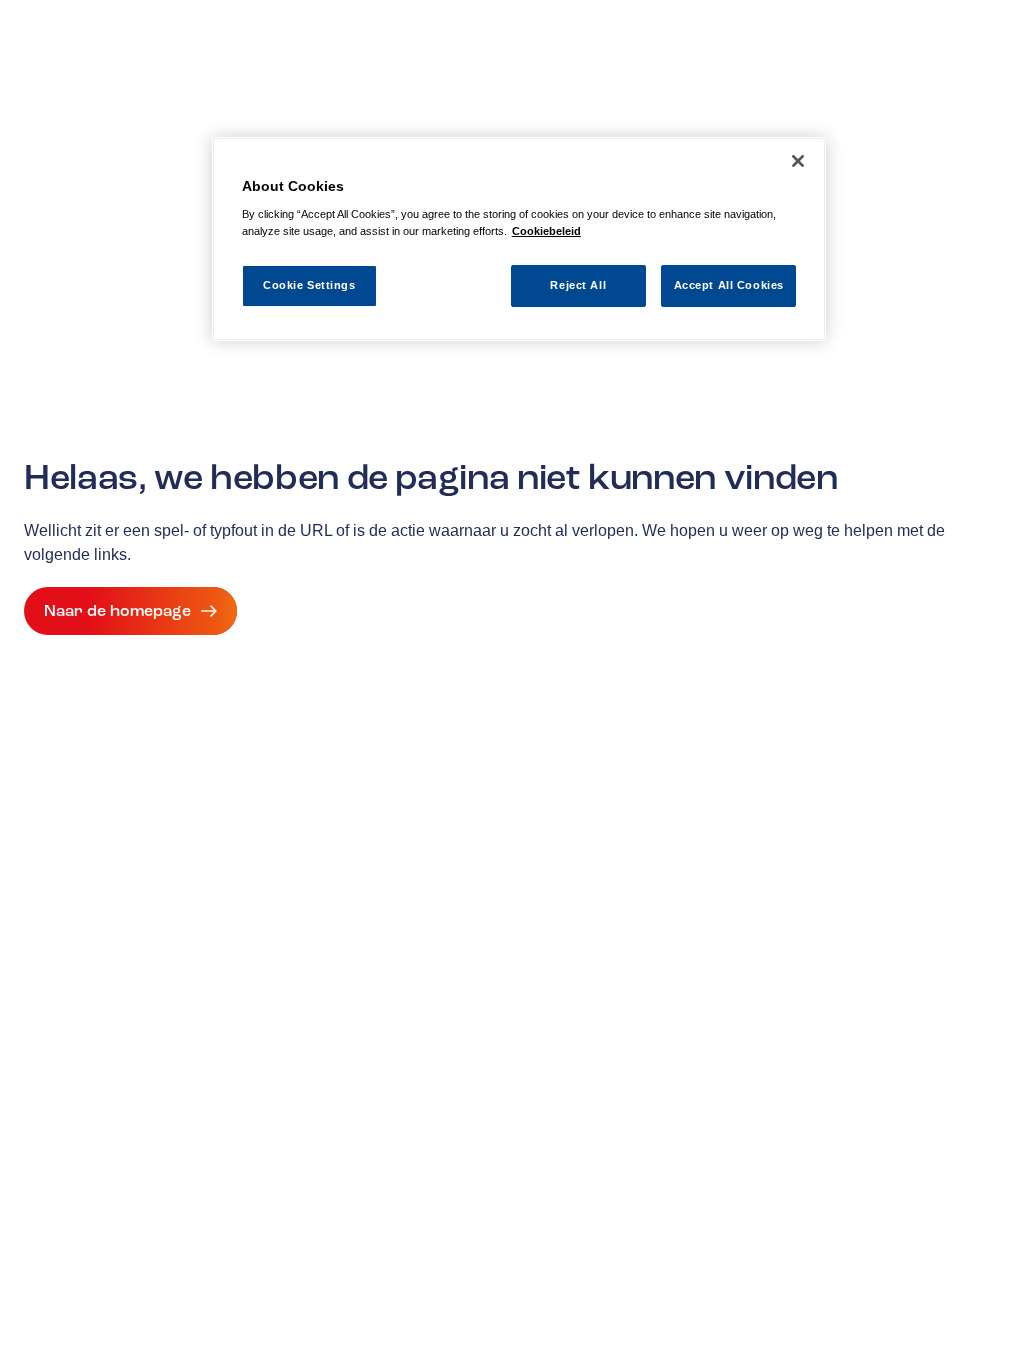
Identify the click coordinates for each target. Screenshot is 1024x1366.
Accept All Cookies (729, 285)
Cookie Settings (309, 285)
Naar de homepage (117, 611)
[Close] (798, 161)
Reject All (578, 285)
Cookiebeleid (546, 231)
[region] (519, 239)
